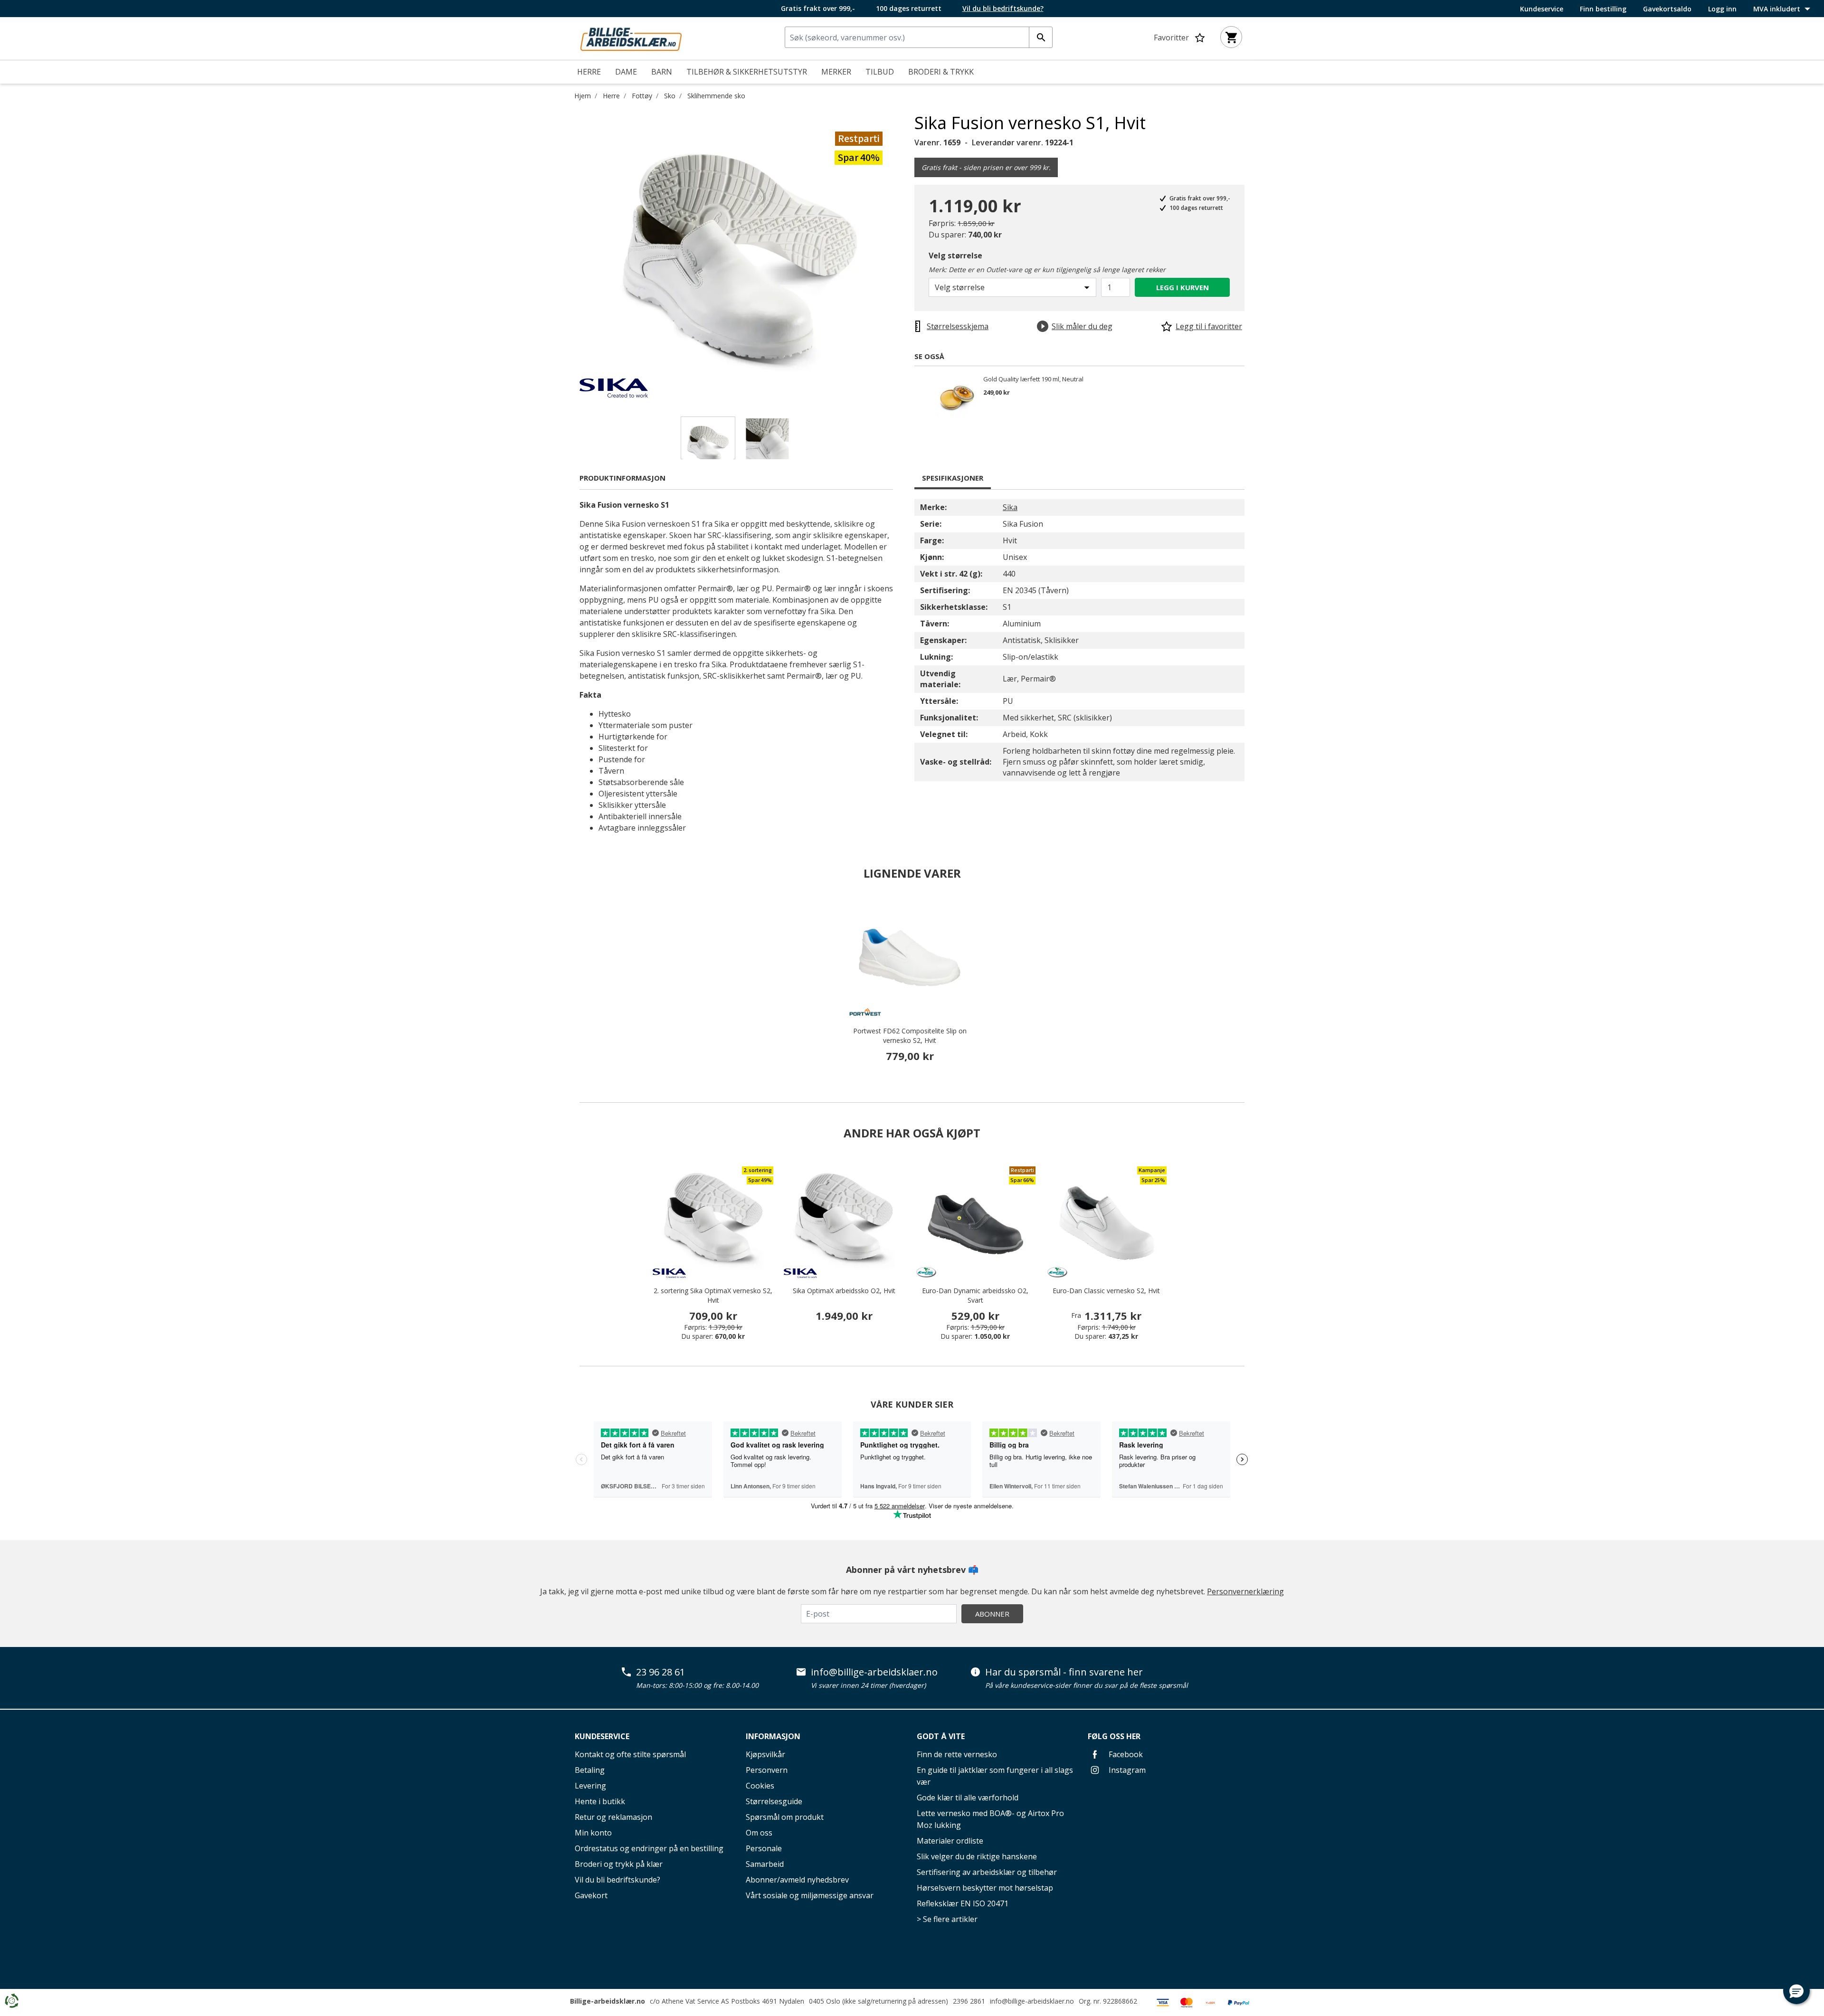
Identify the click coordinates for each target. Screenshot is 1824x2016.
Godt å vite (941, 1736)
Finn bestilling (1603, 9)
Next (907, 255)
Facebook (1125, 1754)
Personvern (767, 1770)
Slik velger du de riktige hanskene (977, 1856)
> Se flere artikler (947, 1919)
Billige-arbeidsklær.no (608, 2001)
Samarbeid (765, 1864)
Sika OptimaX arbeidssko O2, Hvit (844, 1291)
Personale (764, 1848)
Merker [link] (836, 72)
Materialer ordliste (950, 1841)
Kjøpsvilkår (765, 1754)
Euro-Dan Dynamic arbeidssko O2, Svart (975, 1295)
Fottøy (642, 96)
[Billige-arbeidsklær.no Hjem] (631, 38)
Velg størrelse (955, 256)
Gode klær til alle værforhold (968, 1798)
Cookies (760, 1786)
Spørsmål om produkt (785, 1817)
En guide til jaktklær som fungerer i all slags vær (995, 1776)
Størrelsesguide (774, 1801)
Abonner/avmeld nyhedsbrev (797, 1880)
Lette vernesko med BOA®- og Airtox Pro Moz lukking (990, 1819)
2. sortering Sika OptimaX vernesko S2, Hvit (713, 1295)
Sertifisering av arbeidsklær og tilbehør (987, 1872)
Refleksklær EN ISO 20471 (963, 1903)
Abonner (992, 1614)
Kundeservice (1542, 9)
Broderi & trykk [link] (941, 72)
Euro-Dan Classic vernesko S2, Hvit (1106, 1291)
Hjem (583, 96)
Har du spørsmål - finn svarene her (1064, 1672)
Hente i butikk (600, 1801)
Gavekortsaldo (1667, 9)
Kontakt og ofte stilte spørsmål (630, 1754)
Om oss (759, 1833)
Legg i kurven (1183, 287)
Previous (572, 255)
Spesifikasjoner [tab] (953, 478)
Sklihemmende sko (716, 96)
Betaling (590, 1770)
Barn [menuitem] (662, 72)
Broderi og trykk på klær (619, 1864)
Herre (611, 96)
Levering (590, 1786)
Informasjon (773, 1736)
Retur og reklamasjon (613, 1817)
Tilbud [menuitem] (880, 72)
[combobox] (919, 37)
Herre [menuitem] (589, 72)
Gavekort (591, 1895)
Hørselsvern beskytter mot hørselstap (985, 1888)
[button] (1796, 1991)
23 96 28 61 (660, 1672)
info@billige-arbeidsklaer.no (874, 1672)
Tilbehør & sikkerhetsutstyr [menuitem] (747, 72)
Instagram (1126, 1770)
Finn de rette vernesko (957, 1754)
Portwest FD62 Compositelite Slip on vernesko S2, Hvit (910, 1036)
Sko (670, 96)
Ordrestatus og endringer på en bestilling (649, 1848)
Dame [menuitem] (626, 72)
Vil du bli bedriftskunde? (617, 1880)
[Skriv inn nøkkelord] (1041, 37)
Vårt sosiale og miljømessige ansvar (810, 1895)
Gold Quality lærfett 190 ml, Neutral (1033, 379)
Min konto (593, 1833)
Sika (1010, 507)
